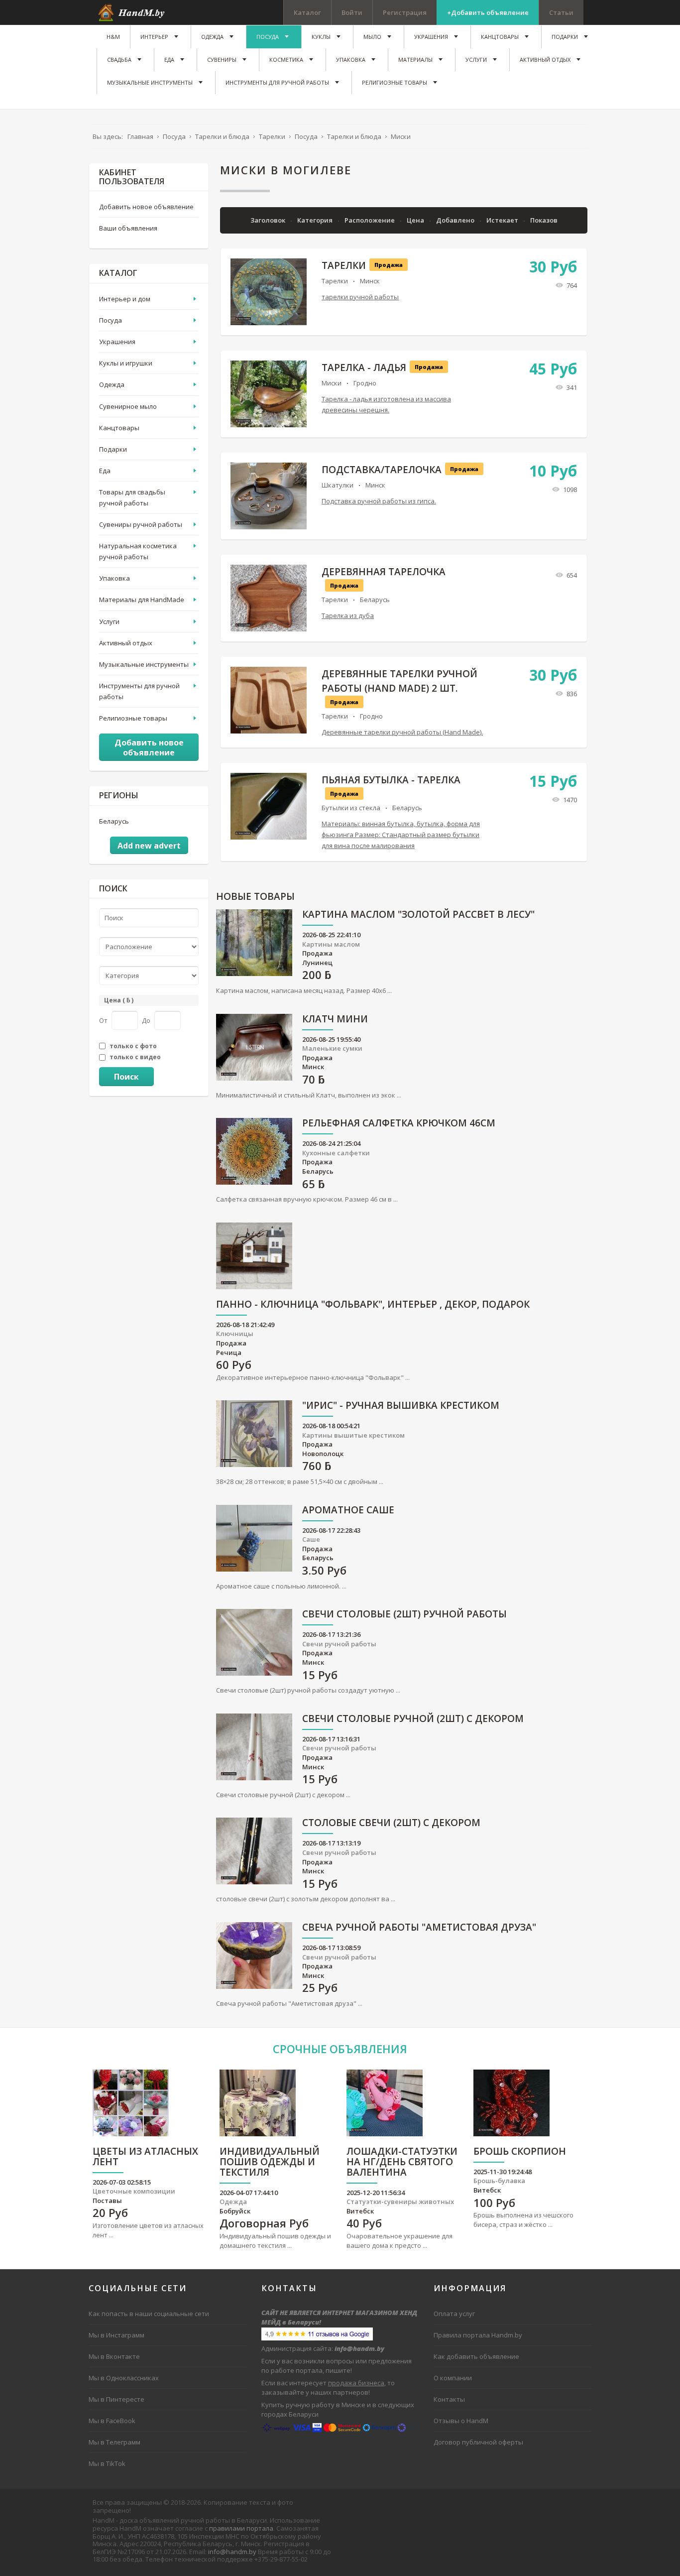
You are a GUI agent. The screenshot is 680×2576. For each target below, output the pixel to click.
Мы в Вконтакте (114, 2356)
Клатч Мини (335, 1020)
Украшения (117, 342)
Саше (311, 1539)
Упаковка (114, 578)
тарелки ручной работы (360, 297)
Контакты (449, 2399)
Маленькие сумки (332, 1048)
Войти (352, 12)
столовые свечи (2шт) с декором (391, 1823)
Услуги (109, 621)
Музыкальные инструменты (144, 664)
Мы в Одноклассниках (124, 2378)
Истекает (503, 220)
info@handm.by (232, 2552)
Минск (370, 281)
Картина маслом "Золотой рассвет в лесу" (418, 915)
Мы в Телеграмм (114, 2442)
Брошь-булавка (499, 2181)
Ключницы (235, 1334)
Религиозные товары (133, 718)
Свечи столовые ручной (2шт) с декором (413, 1719)
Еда (105, 471)
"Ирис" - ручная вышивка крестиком (401, 1406)
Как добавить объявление (476, 2356)
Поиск (126, 1077)
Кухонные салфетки (336, 1153)
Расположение (370, 220)
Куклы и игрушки (126, 363)
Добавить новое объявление (146, 207)
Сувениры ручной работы (141, 524)
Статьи (561, 12)
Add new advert (149, 846)
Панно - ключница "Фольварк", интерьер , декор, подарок (373, 1305)
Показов (544, 220)
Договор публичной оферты (478, 2442)
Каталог (307, 12)
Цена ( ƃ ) (119, 1000)
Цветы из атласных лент (145, 2157)
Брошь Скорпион (520, 2152)
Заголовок (269, 220)
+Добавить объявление (488, 12)
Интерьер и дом (125, 299)
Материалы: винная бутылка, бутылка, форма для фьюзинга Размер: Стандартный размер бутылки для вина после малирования (401, 835)
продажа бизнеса (356, 2383)
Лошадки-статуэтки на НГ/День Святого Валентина (402, 2162)
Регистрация (405, 12)
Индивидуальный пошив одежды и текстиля (270, 2162)
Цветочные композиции (134, 2191)
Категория (316, 220)
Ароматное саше (348, 1511)
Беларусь (375, 600)
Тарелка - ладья (364, 368)
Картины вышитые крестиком (353, 1435)
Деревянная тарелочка (384, 572)
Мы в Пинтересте (116, 2399)
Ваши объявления (128, 228)
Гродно (365, 383)
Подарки (113, 449)
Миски (332, 383)
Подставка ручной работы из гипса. (379, 501)
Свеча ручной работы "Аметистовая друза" (419, 1928)
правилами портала (241, 2528)
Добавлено (456, 220)
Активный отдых (126, 643)
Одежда (112, 384)
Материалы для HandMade (142, 600)
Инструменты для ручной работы (139, 691)
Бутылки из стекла (351, 808)
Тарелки (344, 265)
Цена (416, 220)
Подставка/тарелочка (382, 470)
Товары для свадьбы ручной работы (132, 497)
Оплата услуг (454, 2314)
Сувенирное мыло (128, 406)
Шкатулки (338, 485)
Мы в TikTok (107, 2463)
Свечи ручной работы (339, 1644)
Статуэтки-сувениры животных (400, 2202)
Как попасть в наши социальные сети (149, 2314)
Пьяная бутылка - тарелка (391, 780)
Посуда (111, 320)
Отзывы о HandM (461, 2421)
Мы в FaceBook (112, 2421)
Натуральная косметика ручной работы (138, 551)
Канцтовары (119, 428)
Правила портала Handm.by (478, 2335)
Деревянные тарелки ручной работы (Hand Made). (402, 732)
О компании (453, 2378)
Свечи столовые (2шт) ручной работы (404, 1615)
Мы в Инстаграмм (116, 2335)
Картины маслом (331, 944)
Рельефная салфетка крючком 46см (399, 1124)
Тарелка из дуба (348, 615)
